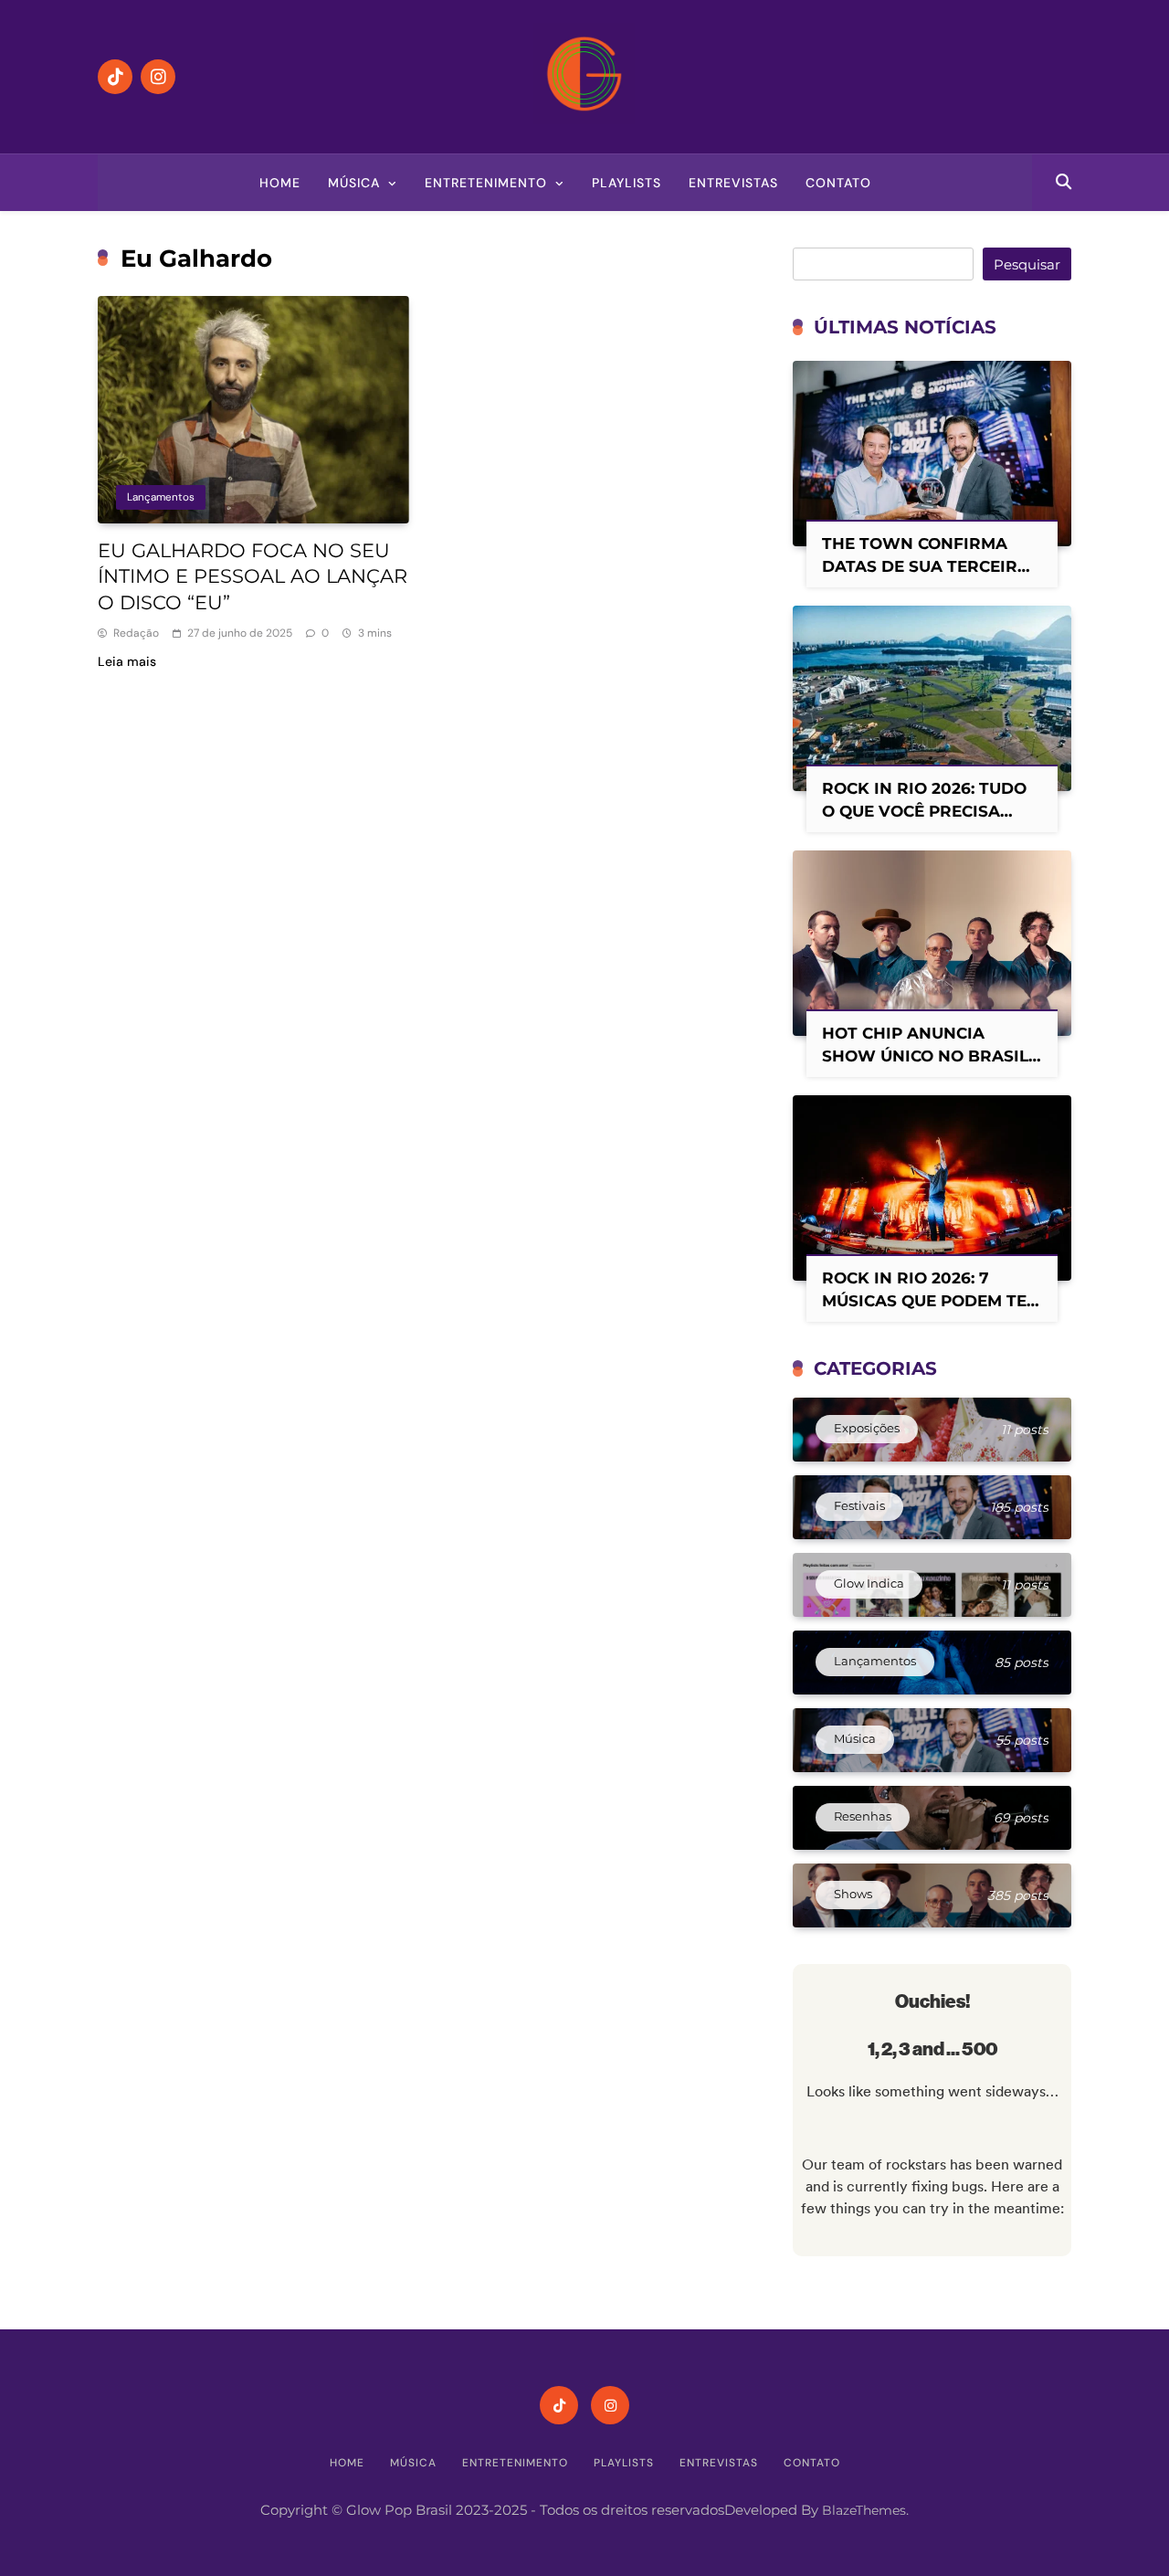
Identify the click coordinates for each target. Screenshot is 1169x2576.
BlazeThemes (864, 2510)
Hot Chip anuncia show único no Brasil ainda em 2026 (925, 1056)
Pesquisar (1027, 264)
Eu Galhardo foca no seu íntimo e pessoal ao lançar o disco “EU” (253, 577)
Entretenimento (486, 183)
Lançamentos (161, 497)
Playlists (627, 183)
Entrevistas (733, 183)
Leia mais (127, 661)
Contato (838, 183)
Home (280, 183)
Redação (136, 633)
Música (354, 183)
